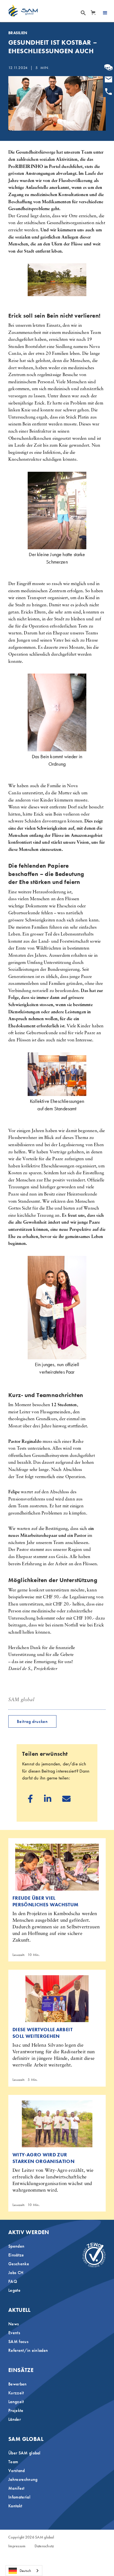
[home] (23, 10)
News (14, 2324)
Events (14, 2333)
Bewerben (18, 2384)
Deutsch (25, 2571)
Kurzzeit (16, 2393)
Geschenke (19, 2264)
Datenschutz (44, 2546)
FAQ (13, 2281)
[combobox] (24, 2571)
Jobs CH (16, 2273)
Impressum (17, 2546)
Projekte (16, 2410)
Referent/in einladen (28, 2350)
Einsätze (16, 2255)
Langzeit (16, 2402)
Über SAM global (24, 2453)
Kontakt (15, 2506)
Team (13, 2462)
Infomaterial (19, 2497)
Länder (15, 2419)
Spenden (16, 2246)
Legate (14, 2290)
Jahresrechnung (23, 2479)
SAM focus (18, 2342)
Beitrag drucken (32, 1721)
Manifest (16, 2488)
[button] (93, 13)
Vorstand (17, 2471)
